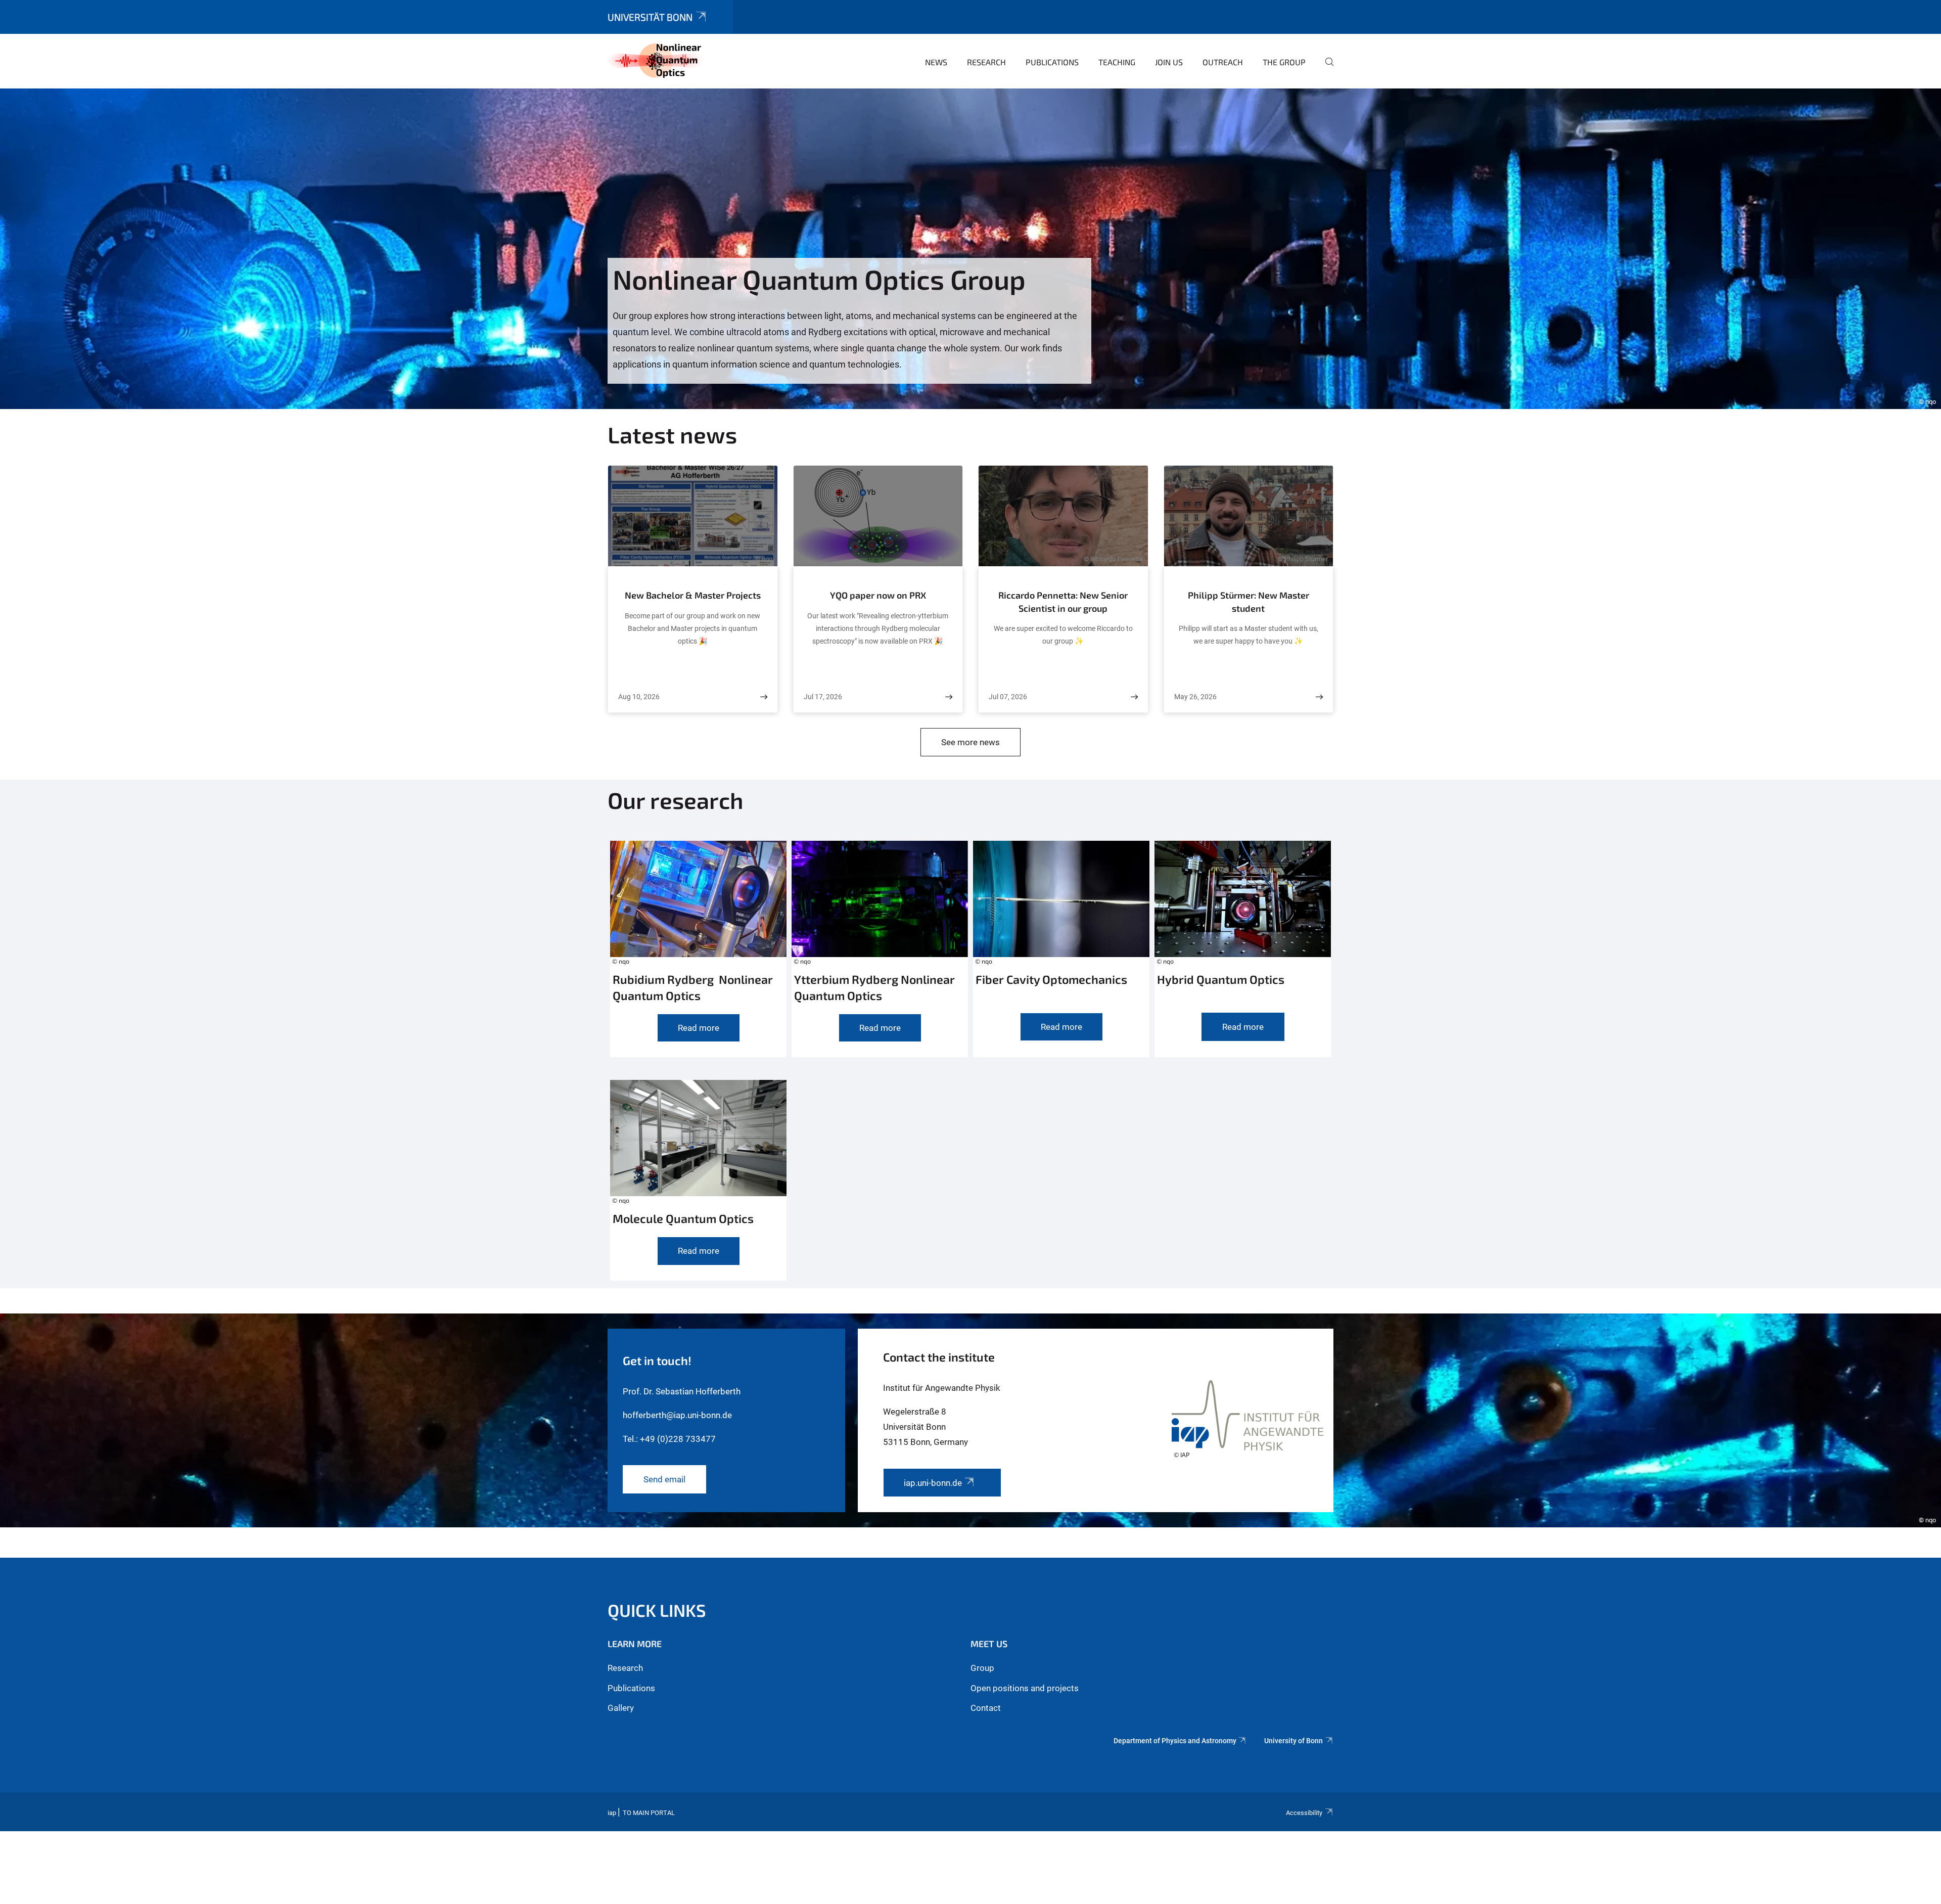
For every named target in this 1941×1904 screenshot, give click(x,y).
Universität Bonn (650, 17)
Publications (1052, 62)
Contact (986, 1708)
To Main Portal (649, 1813)
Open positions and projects (1025, 1688)
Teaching (1117, 62)
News (936, 62)
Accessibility (1304, 1813)
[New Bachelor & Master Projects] (764, 697)
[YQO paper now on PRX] (949, 697)
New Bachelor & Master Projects (693, 595)
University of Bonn (1293, 1741)
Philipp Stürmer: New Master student (1249, 602)
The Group (1284, 62)
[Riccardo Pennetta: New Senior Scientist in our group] (1134, 697)
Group (982, 1668)
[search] (1325, 69)
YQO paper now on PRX (878, 595)
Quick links (657, 1610)
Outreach (1223, 62)
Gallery (621, 1708)
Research (986, 62)
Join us (1169, 62)
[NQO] (657, 61)
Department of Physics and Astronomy (1175, 1741)
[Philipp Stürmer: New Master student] (1319, 697)
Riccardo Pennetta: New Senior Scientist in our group (1063, 602)
